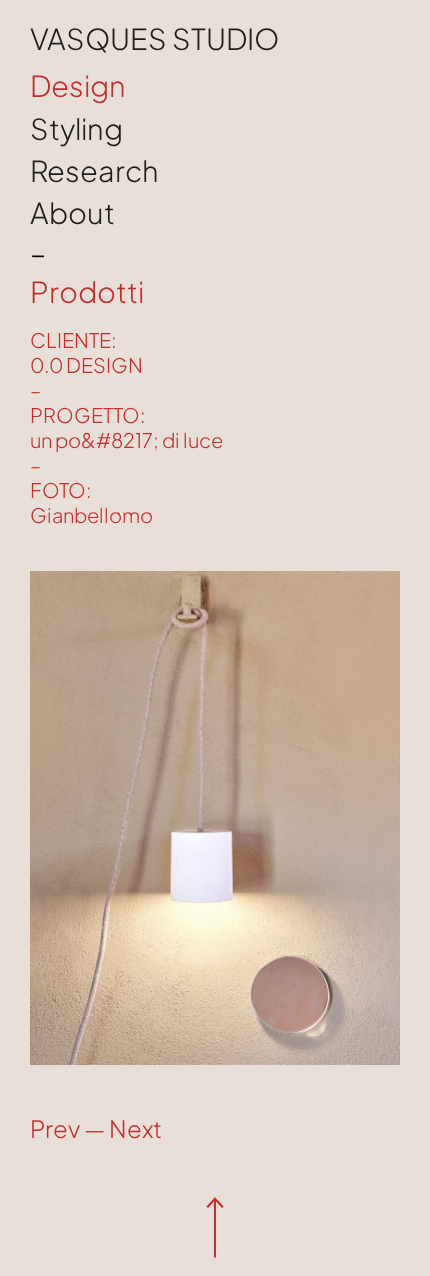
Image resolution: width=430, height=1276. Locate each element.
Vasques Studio (154, 38)
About (72, 212)
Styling (76, 128)
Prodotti (87, 292)
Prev (55, 1128)
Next (135, 1128)
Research (94, 170)
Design (78, 85)
